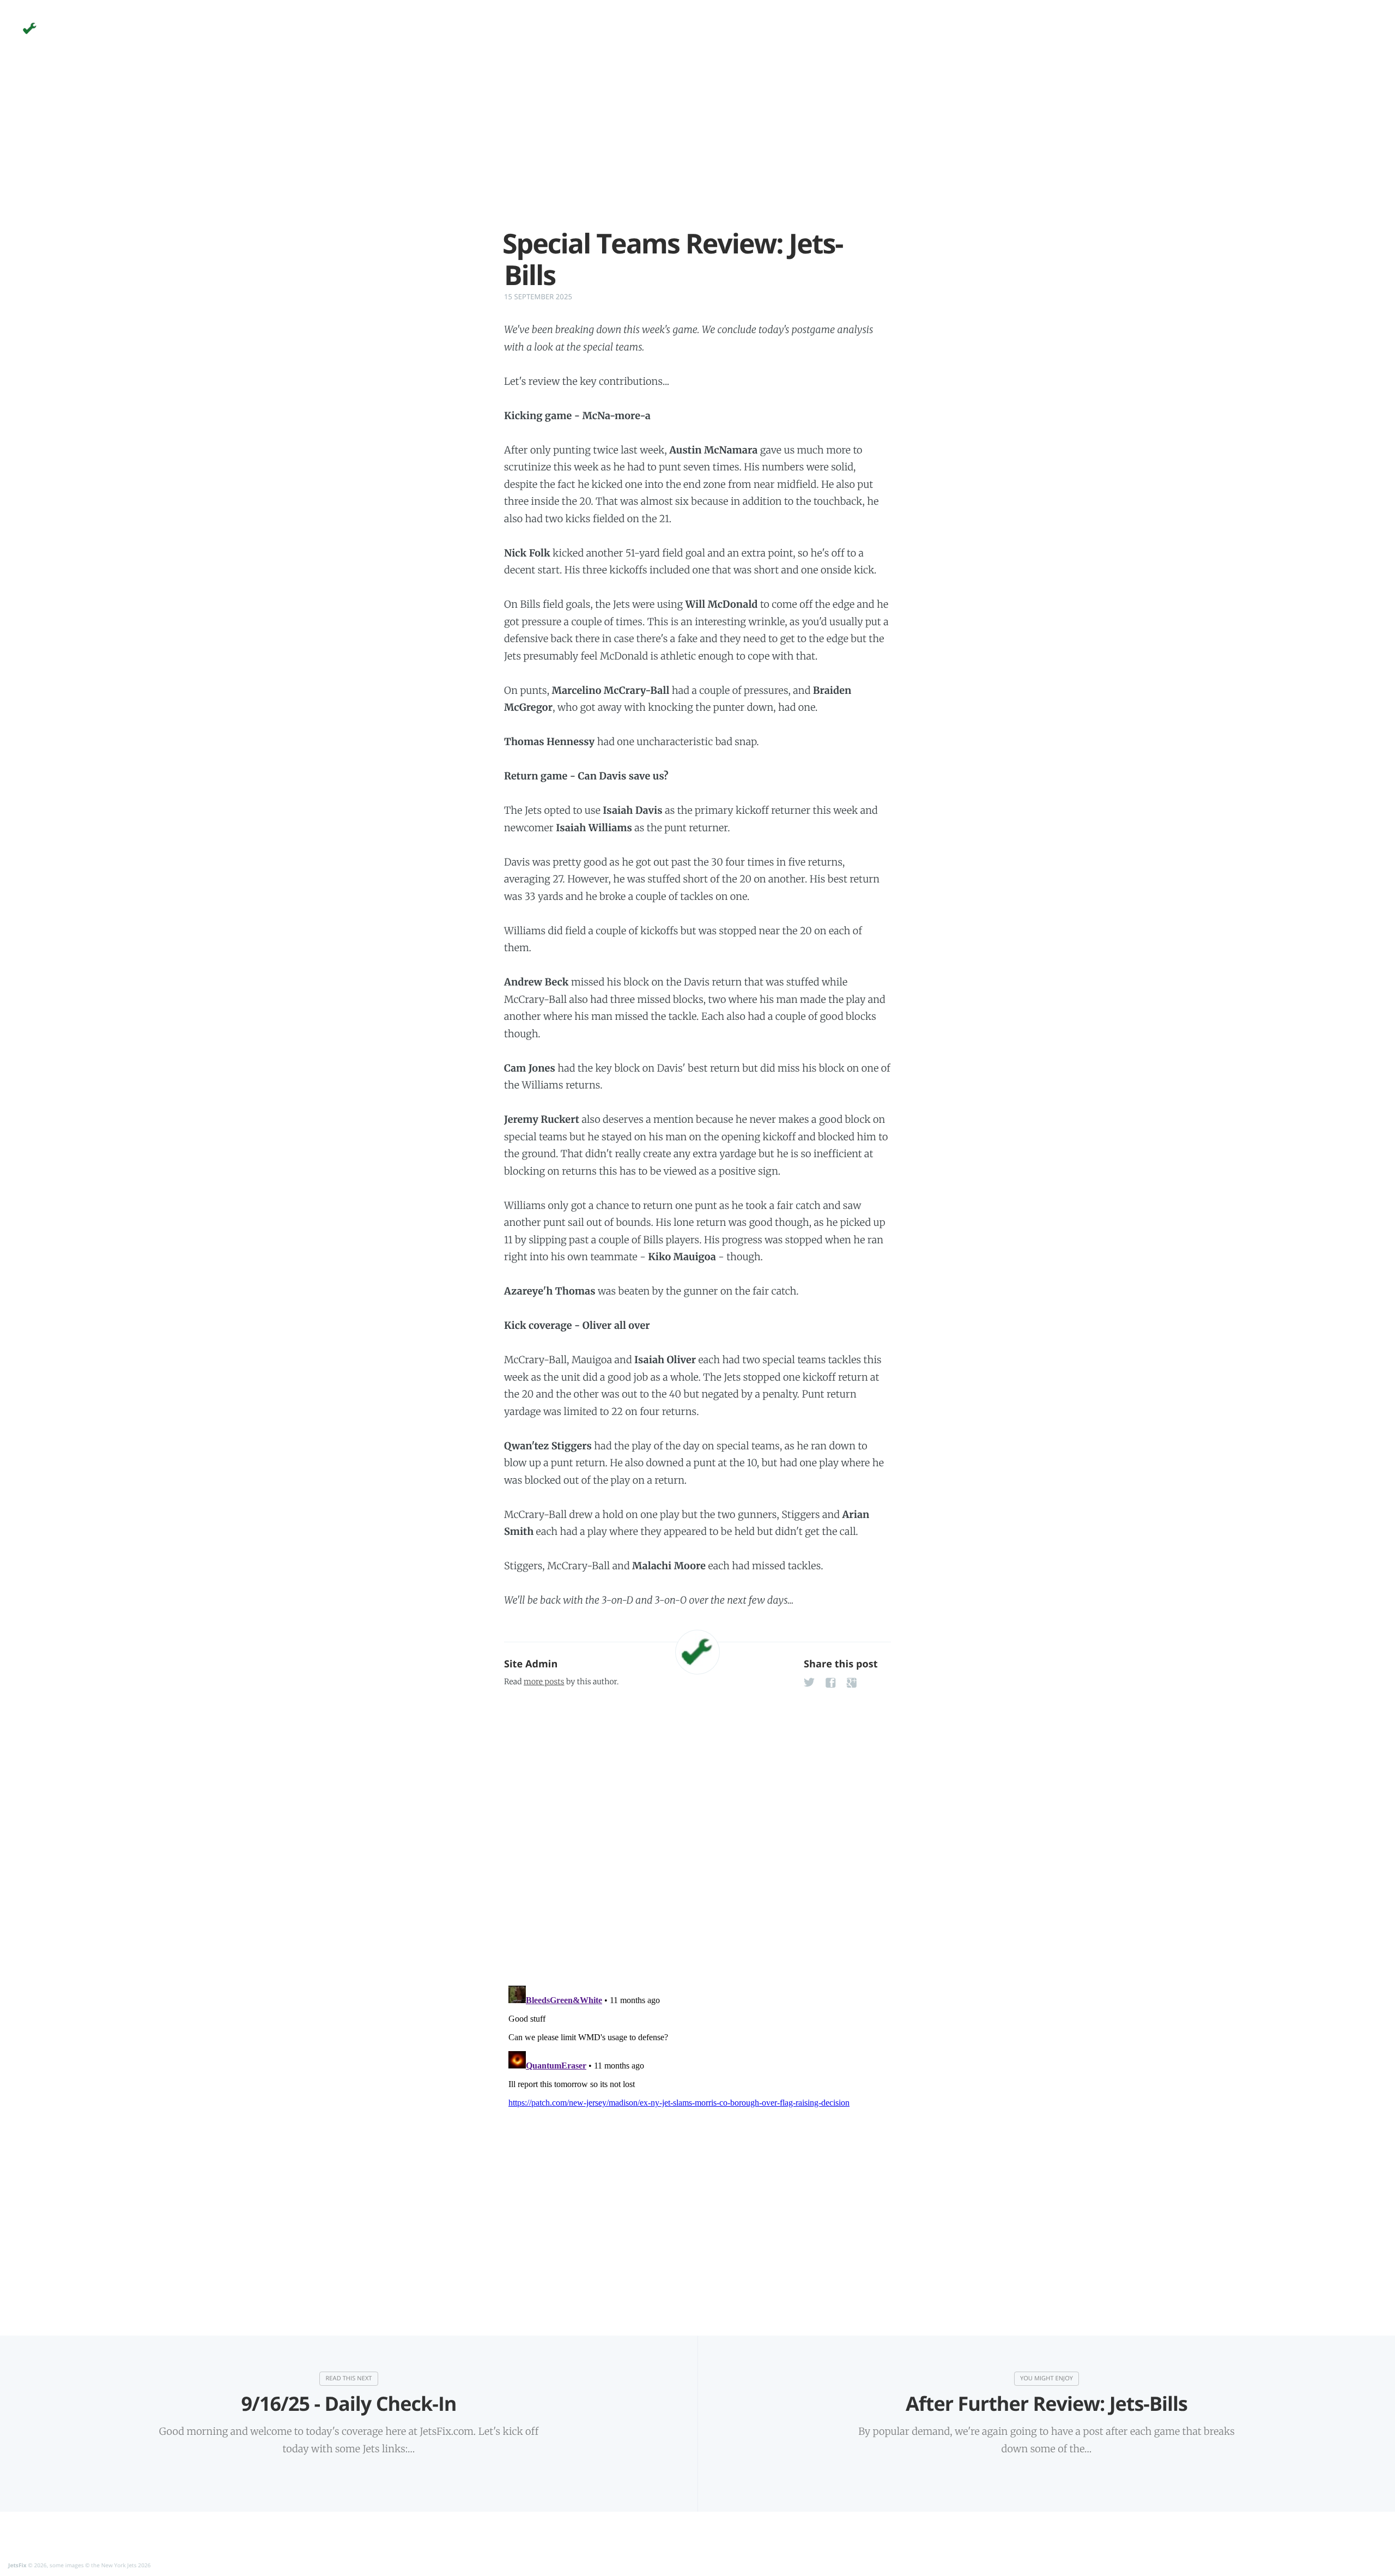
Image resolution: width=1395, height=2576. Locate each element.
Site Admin (531, 1664)
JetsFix (17, 2565)
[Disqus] (697, 1834)
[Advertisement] (697, 152)
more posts (544, 1682)
